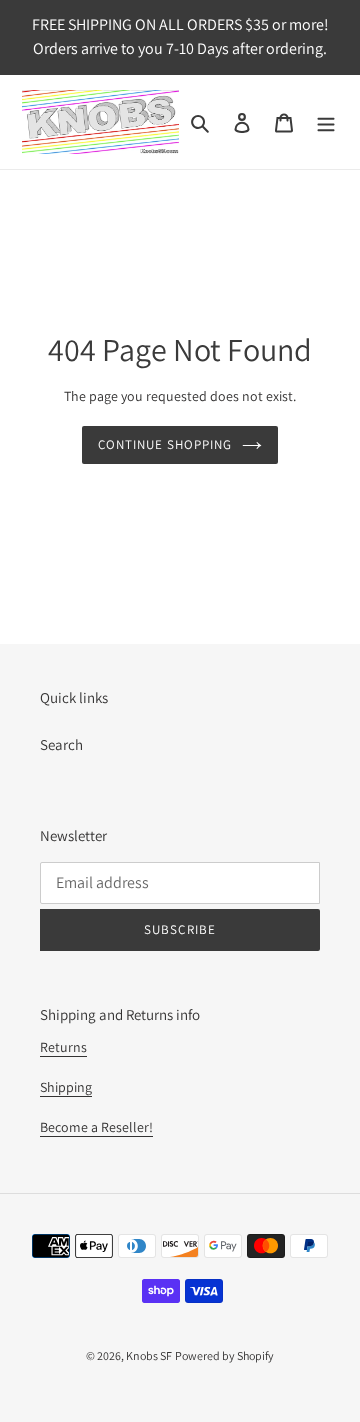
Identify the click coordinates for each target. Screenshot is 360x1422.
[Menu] (326, 122)
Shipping (66, 1087)
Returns (63, 1047)
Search (61, 744)
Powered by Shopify (224, 1355)
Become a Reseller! (96, 1127)
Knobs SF (149, 1355)
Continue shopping (165, 444)
